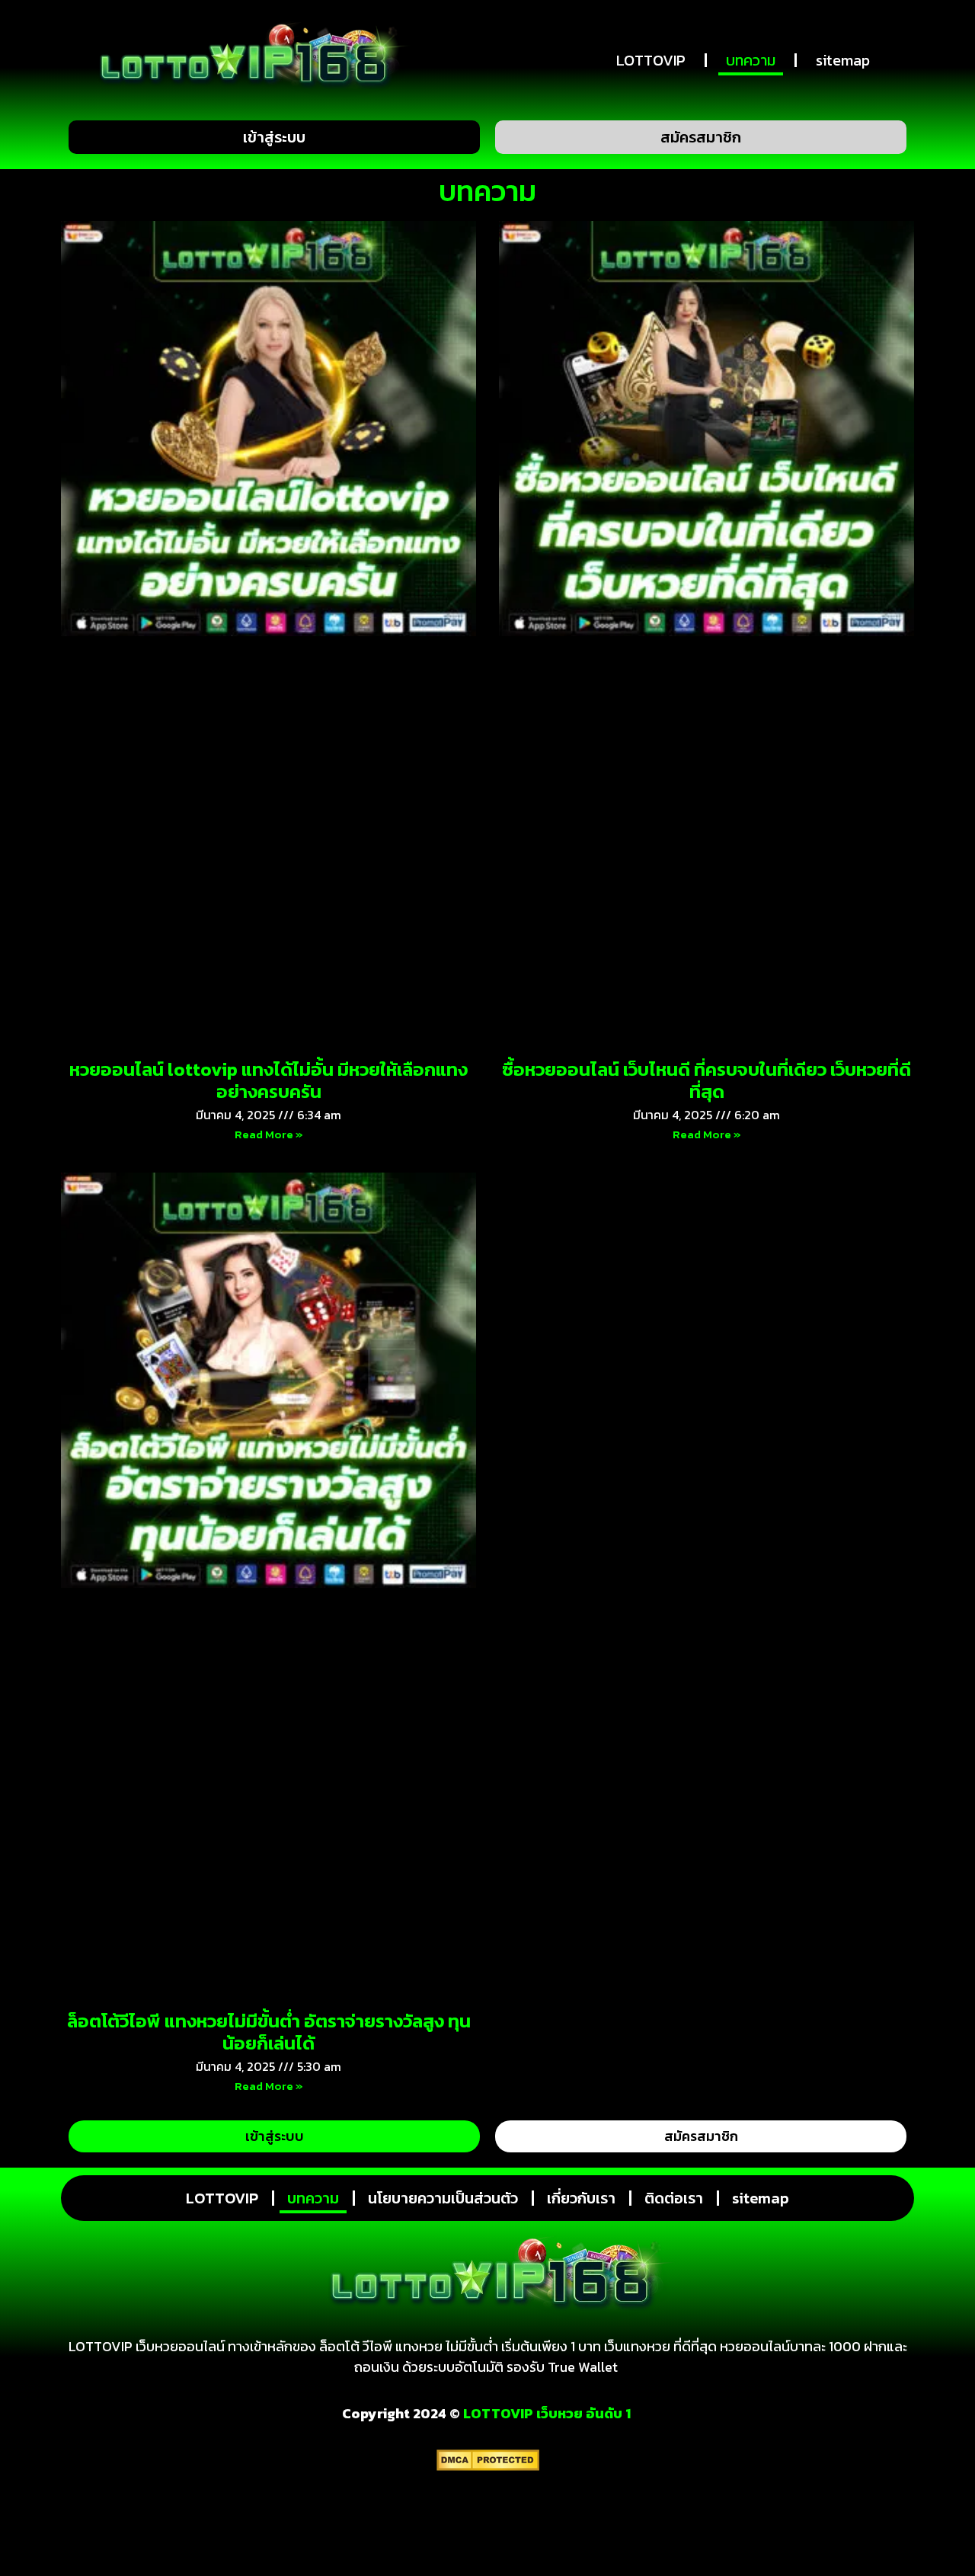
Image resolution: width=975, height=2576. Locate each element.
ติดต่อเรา (674, 2198)
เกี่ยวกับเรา (581, 2198)
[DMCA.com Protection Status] (488, 2466)
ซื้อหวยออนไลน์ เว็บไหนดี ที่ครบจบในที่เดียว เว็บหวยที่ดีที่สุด (706, 1080)
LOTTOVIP (651, 60)
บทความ (751, 60)
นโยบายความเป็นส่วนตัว (443, 2198)
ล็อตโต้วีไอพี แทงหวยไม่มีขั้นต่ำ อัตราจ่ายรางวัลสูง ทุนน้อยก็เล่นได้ (269, 2032)
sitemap (843, 60)
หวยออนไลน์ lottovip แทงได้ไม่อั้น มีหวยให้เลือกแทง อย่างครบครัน (269, 1080)
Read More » (269, 1134)
